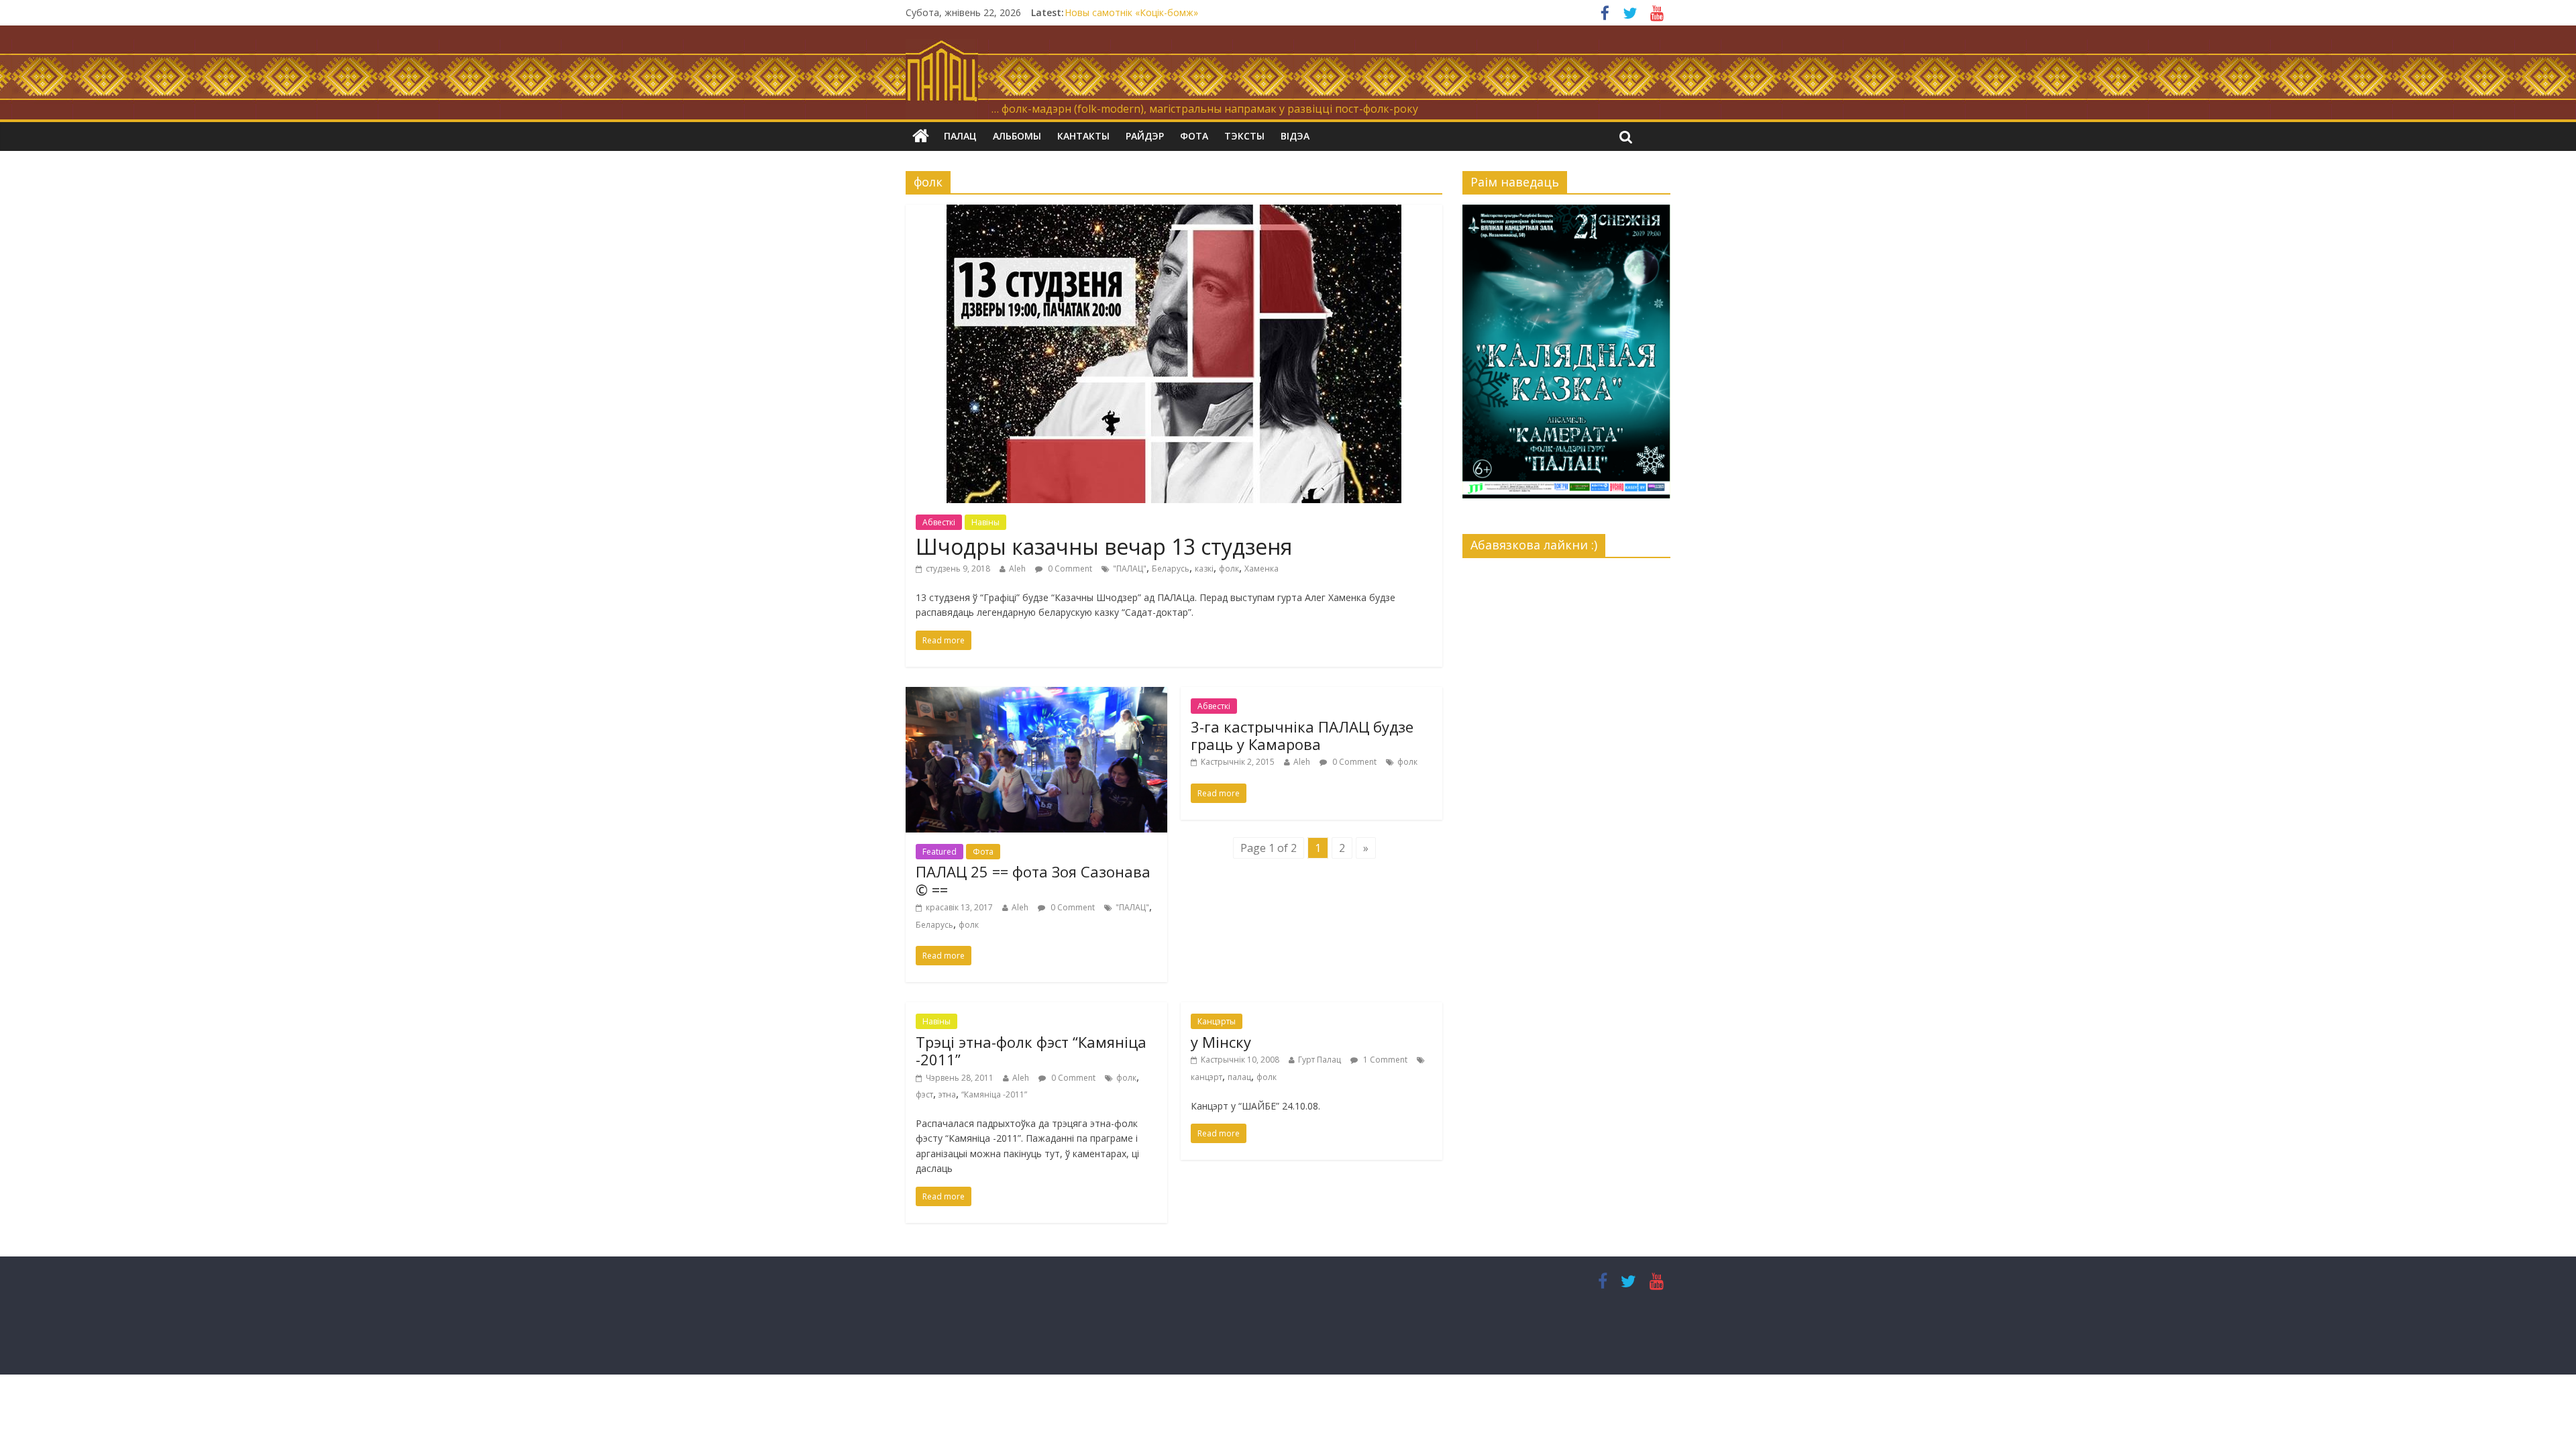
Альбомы (1017, 136)
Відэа (1295, 136)
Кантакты (1083, 136)
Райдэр (1145, 136)
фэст (924, 1094)
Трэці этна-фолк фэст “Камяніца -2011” (1031, 1051)
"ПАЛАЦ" (1130, 569)
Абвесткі (939, 522)
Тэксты (1244, 136)
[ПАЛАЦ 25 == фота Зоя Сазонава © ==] (1036, 695)
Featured (940, 852)
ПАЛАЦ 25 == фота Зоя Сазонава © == (1033, 880)
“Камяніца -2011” (994, 1094)
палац (1239, 1077)
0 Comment (1069, 569)
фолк (1229, 569)
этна (947, 1094)
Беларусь (1171, 569)
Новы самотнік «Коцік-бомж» (1131, 12)
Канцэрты (1217, 1021)
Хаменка (1262, 569)
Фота (1194, 136)
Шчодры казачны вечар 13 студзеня (1104, 546)
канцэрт (1206, 1077)
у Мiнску (1221, 1042)
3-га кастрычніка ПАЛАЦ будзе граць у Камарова (1302, 735)
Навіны (985, 522)
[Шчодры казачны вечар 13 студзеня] (1174, 213)
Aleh (1017, 569)
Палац (960, 136)
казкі (1204, 569)
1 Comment (1384, 1060)
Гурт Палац (1320, 1060)
